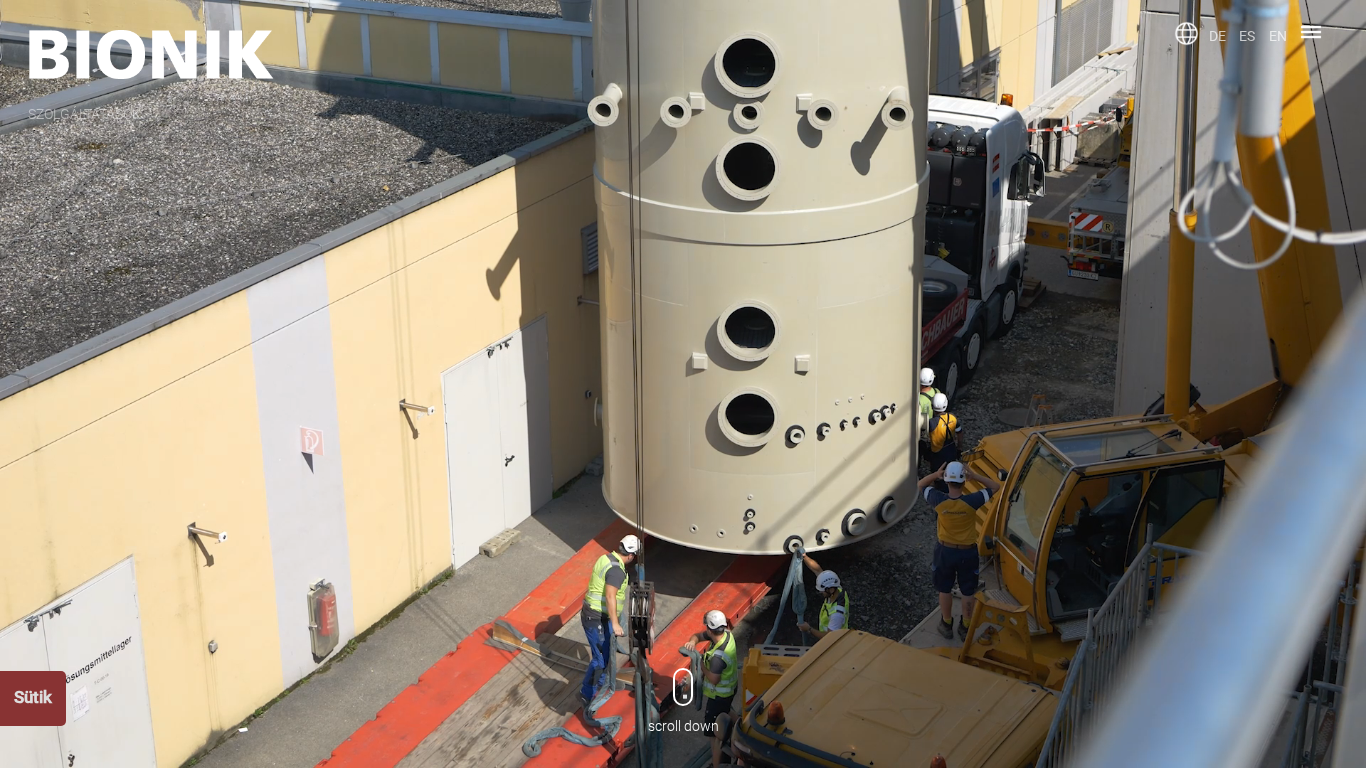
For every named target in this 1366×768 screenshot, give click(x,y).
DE (1217, 36)
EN (1278, 36)
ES (1247, 36)
